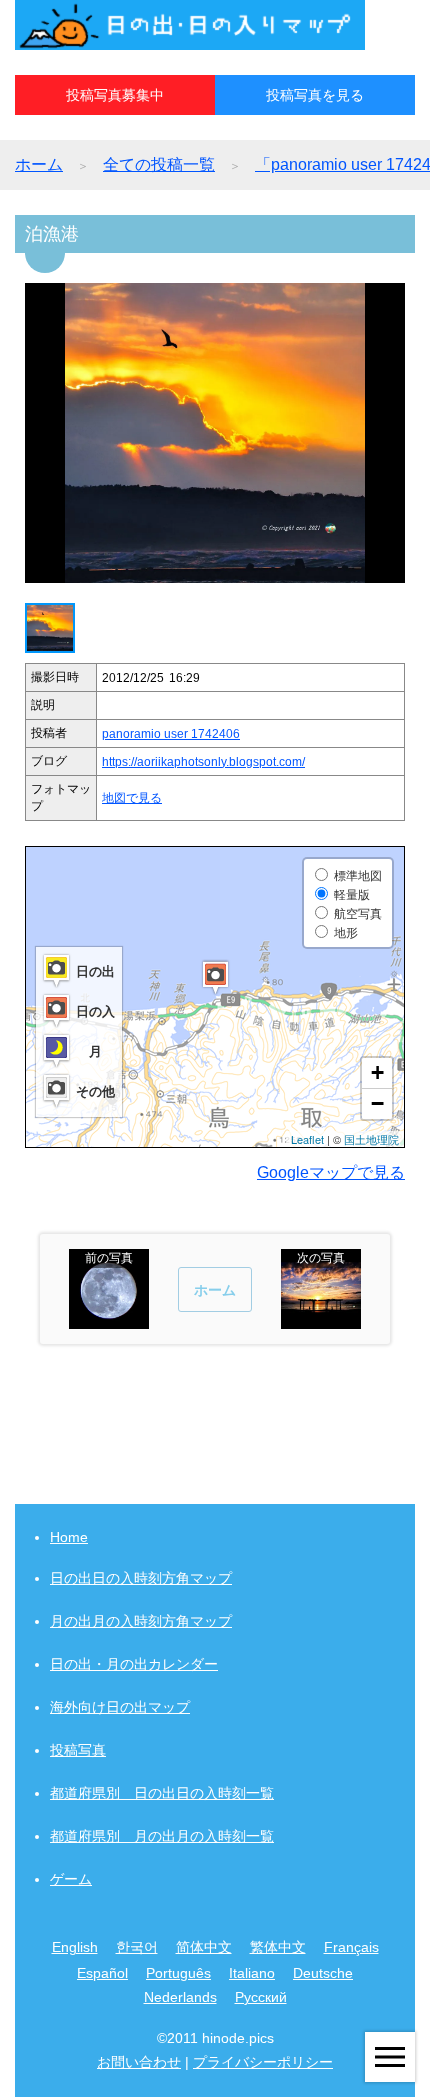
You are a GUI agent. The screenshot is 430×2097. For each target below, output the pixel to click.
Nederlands (180, 1997)
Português (178, 1973)
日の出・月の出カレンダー (134, 1664)
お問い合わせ (139, 2062)
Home (69, 1537)
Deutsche (323, 1973)
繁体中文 (278, 1947)
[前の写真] (109, 1319)
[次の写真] (321, 1319)
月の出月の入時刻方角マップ (141, 1621)
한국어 (137, 1947)
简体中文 (204, 1947)
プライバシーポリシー (263, 2062)
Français (351, 1947)
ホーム (39, 164)
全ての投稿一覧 (159, 164)
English (75, 1947)
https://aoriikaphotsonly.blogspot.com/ (203, 762)
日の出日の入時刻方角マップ (141, 1578)
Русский (261, 1997)
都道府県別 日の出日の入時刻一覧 (162, 1793)
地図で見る (132, 798)
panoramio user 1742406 (171, 734)
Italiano (252, 1973)
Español (102, 1973)
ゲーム (71, 1879)
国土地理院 (371, 1139)
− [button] (377, 1103)
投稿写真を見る (315, 95)
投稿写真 (78, 1750)
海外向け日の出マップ (120, 1707)
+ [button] (377, 1072)
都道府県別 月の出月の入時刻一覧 (162, 1836)
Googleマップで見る (331, 1172)
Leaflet (307, 1139)
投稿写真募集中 (115, 95)
